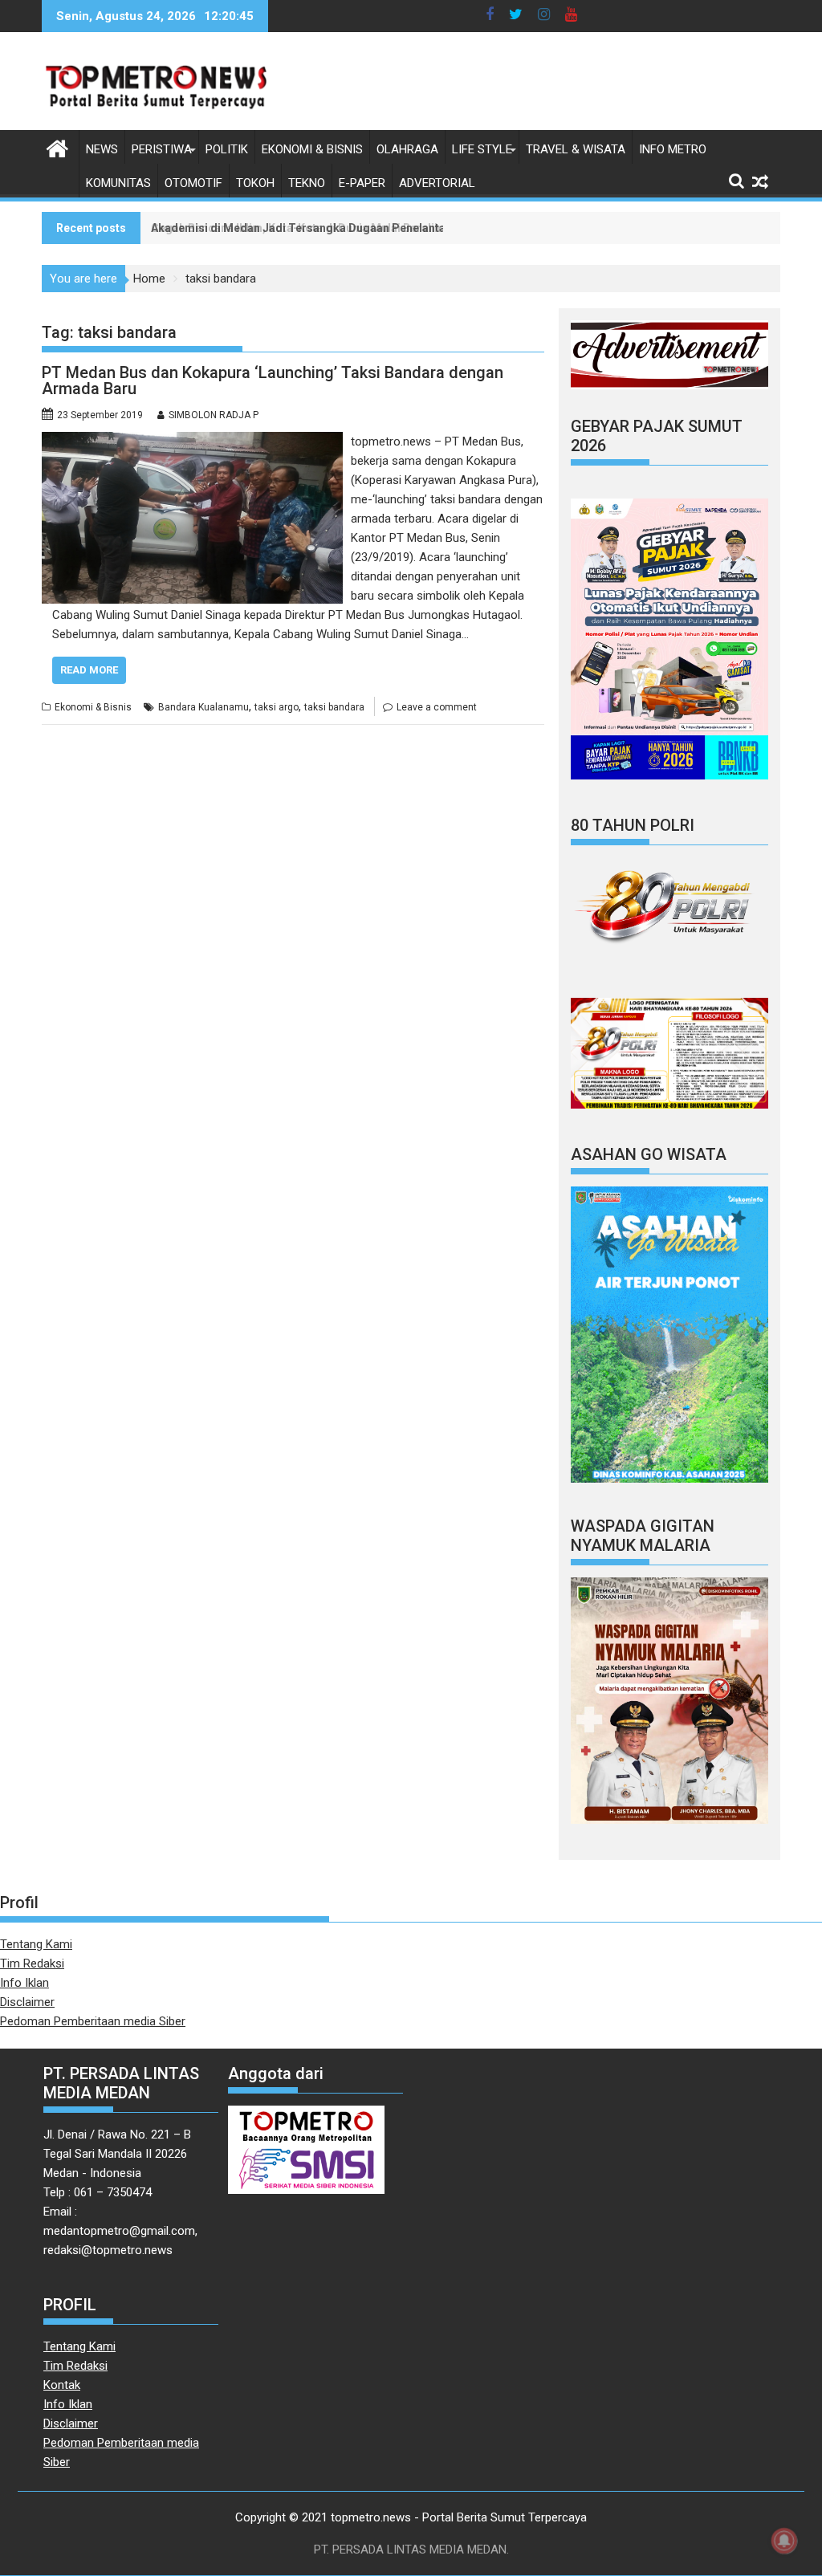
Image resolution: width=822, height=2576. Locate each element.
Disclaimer (27, 2002)
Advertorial (437, 183)
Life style (482, 149)
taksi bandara (334, 707)
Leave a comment (437, 707)
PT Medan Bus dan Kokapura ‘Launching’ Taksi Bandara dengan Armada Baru (273, 380)
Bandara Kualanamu (203, 707)
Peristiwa (162, 149)
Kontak (62, 2385)
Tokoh (255, 183)
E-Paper (362, 183)
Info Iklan (24, 1983)
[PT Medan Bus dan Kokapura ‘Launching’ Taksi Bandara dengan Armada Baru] (192, 442)
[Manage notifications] (784, 2541)
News (102, 149)
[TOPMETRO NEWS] (57, 147)
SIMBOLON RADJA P (214, 415)
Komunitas (118, 183)
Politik (227, 149)
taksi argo (277, 707)
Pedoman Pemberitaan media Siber (93, 2021)
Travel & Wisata (576, 149)
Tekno (307, 183)
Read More (89, 670)
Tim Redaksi (32, 1964)
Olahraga (407, 149)
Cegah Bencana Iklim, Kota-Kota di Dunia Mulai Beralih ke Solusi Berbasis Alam (361, 228)
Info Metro (673, 149)
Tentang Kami (36, 1944)
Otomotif (193, 183)
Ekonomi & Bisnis (312, 149)
